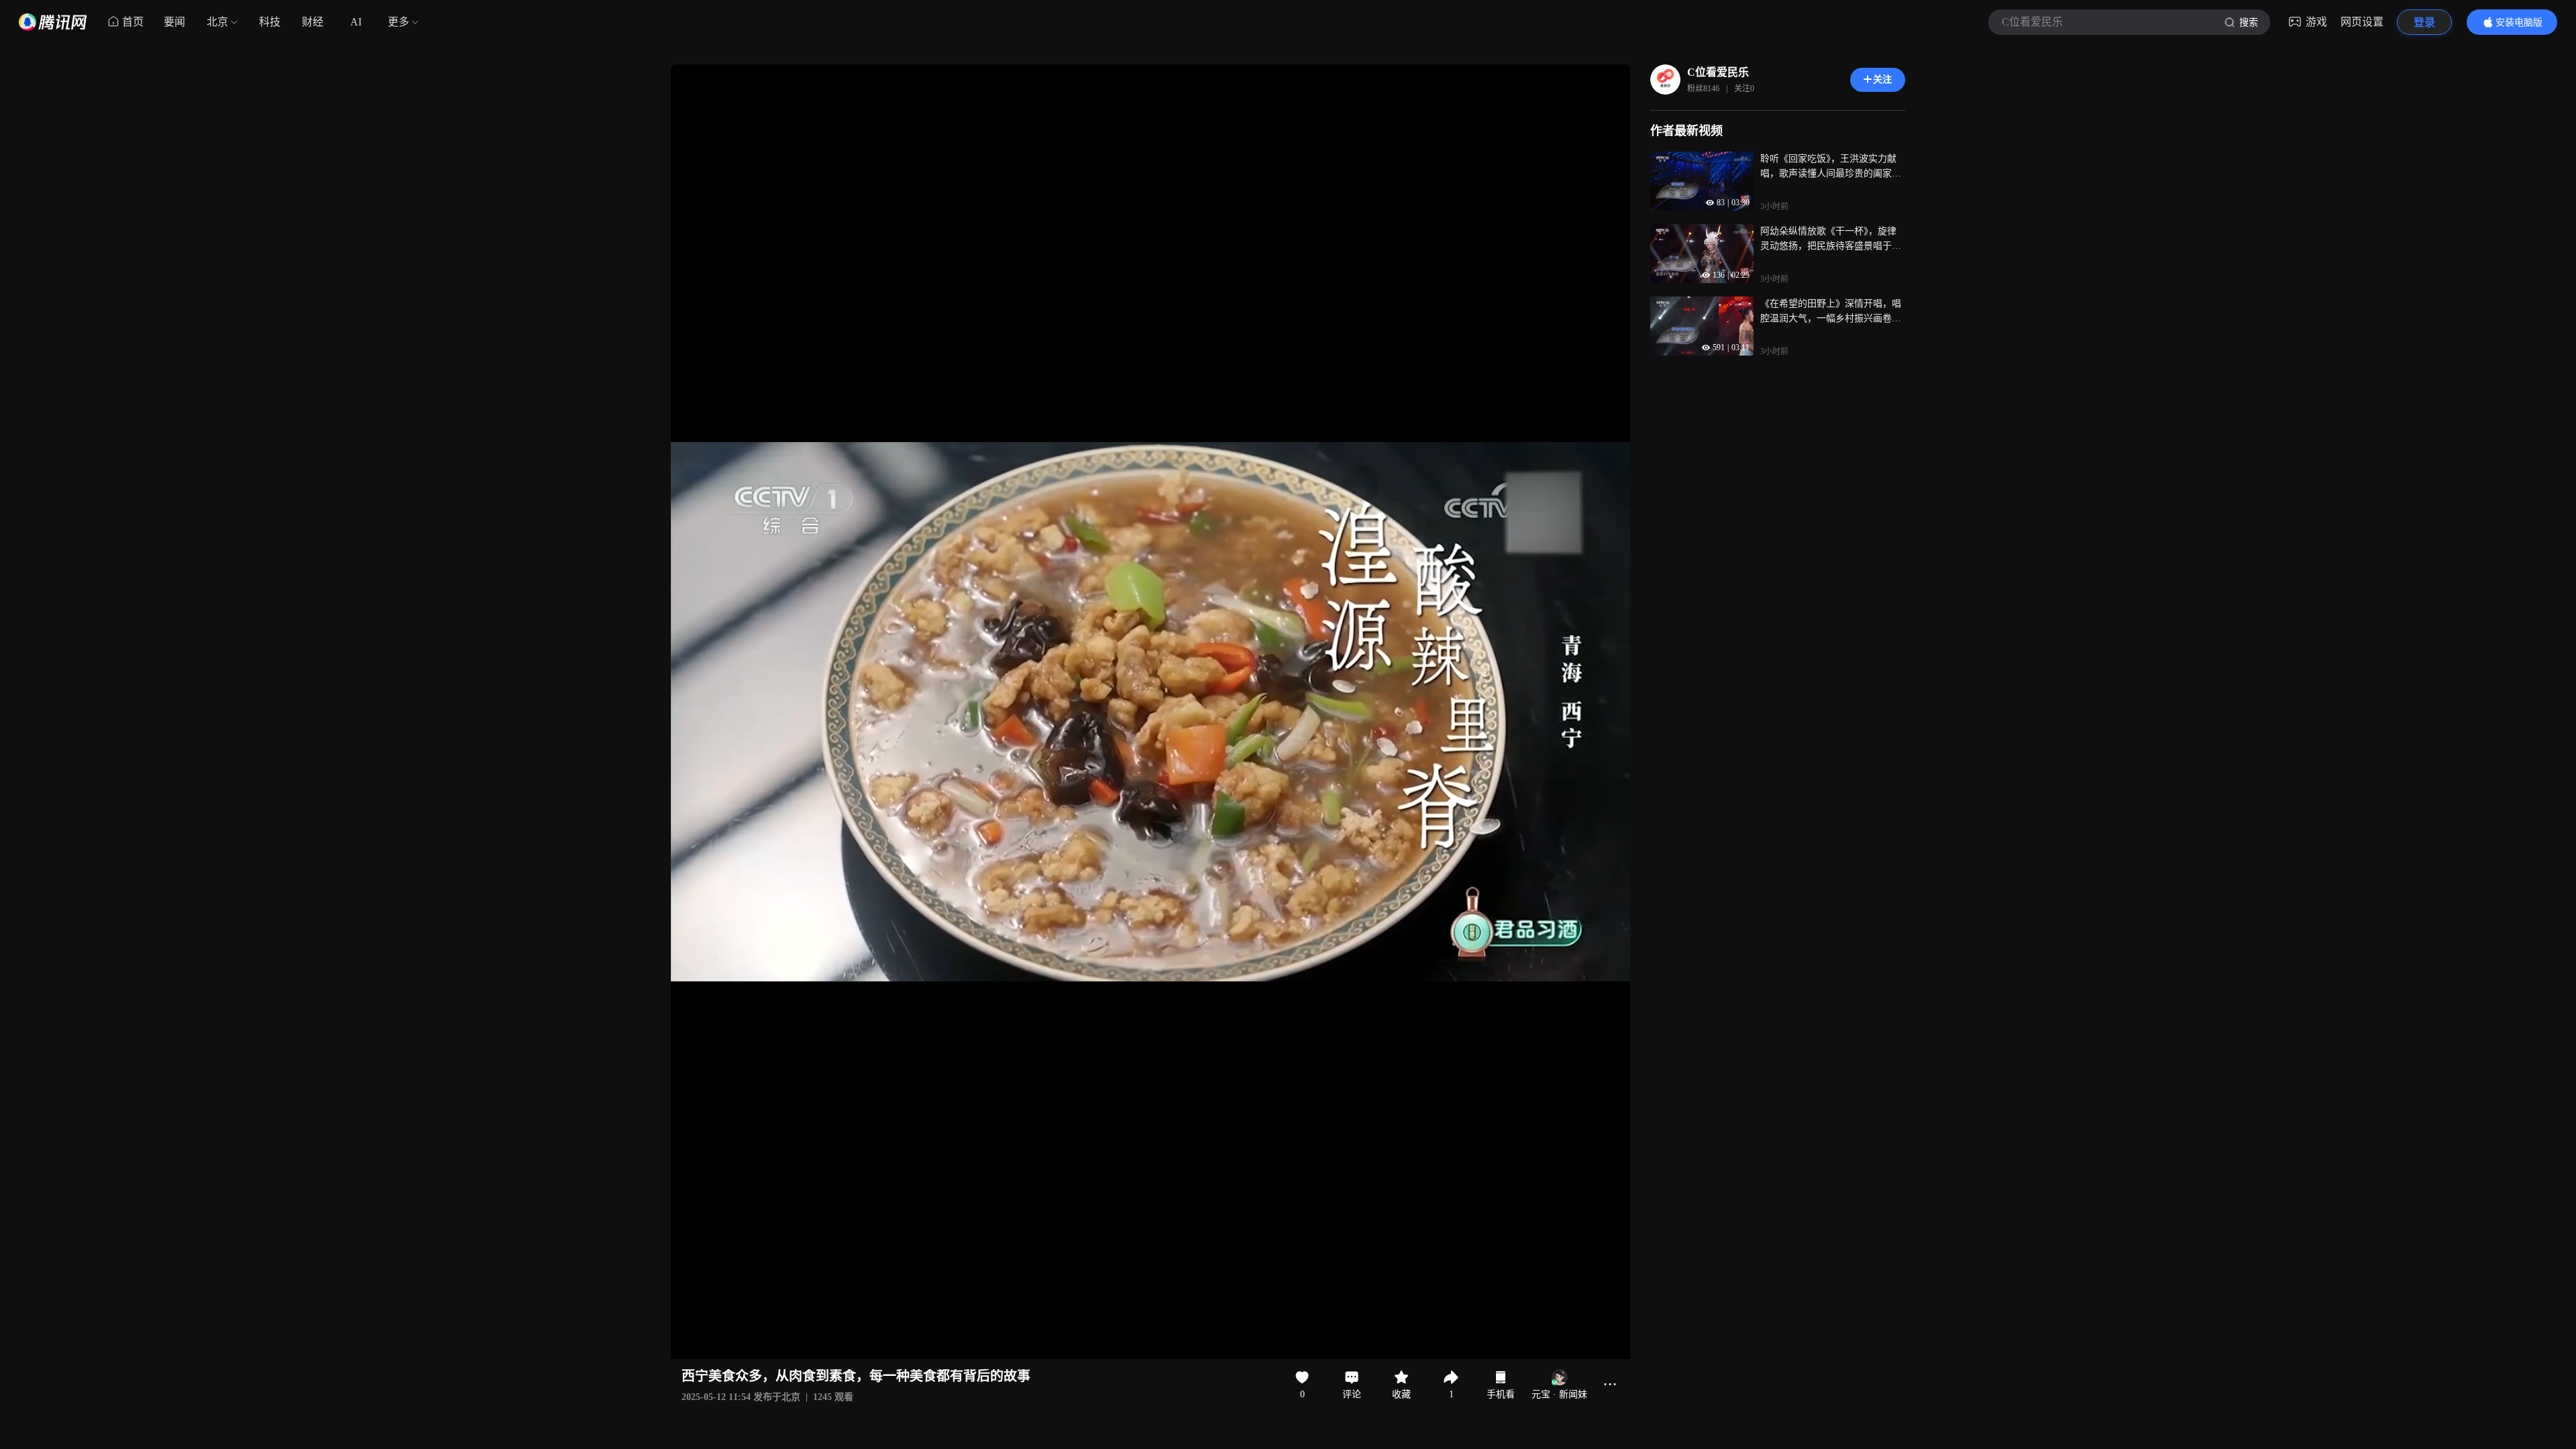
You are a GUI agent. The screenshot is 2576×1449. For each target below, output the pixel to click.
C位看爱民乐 (1718, 72)
